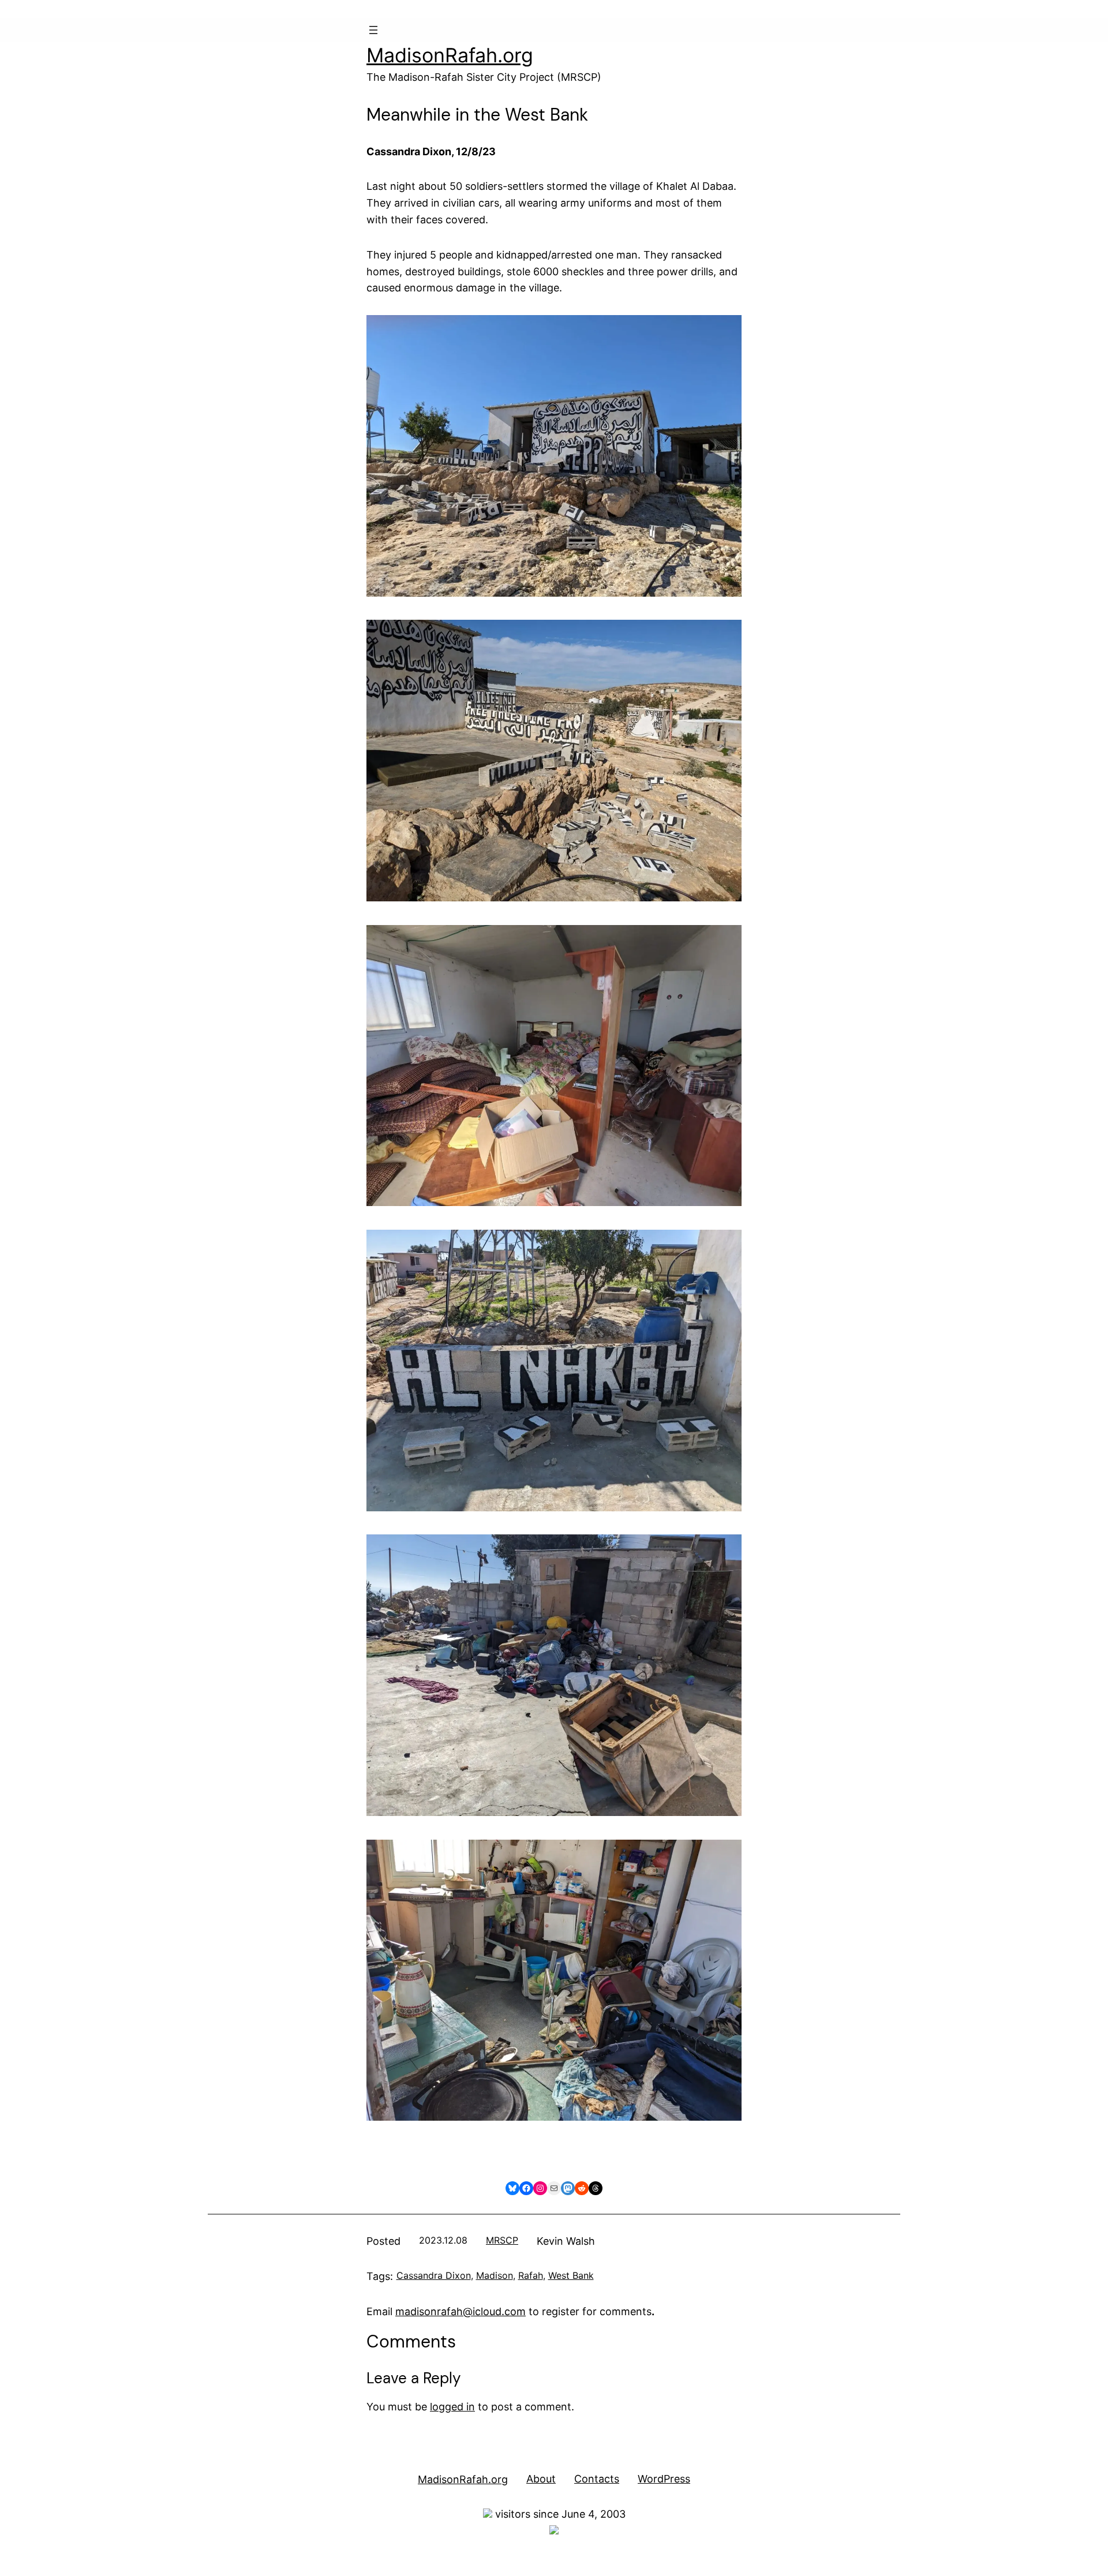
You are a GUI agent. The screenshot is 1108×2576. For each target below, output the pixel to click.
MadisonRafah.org (450, 55)
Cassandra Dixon (434, 2275)
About (541, 2479)
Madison (495, 2275)
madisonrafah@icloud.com (461, 2311)
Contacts (597, 2479)
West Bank (571, 2275)
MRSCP (502, 2240)
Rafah (531, 2275)
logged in (452, 2407)
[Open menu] (373, 30)
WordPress (664, 2479)
